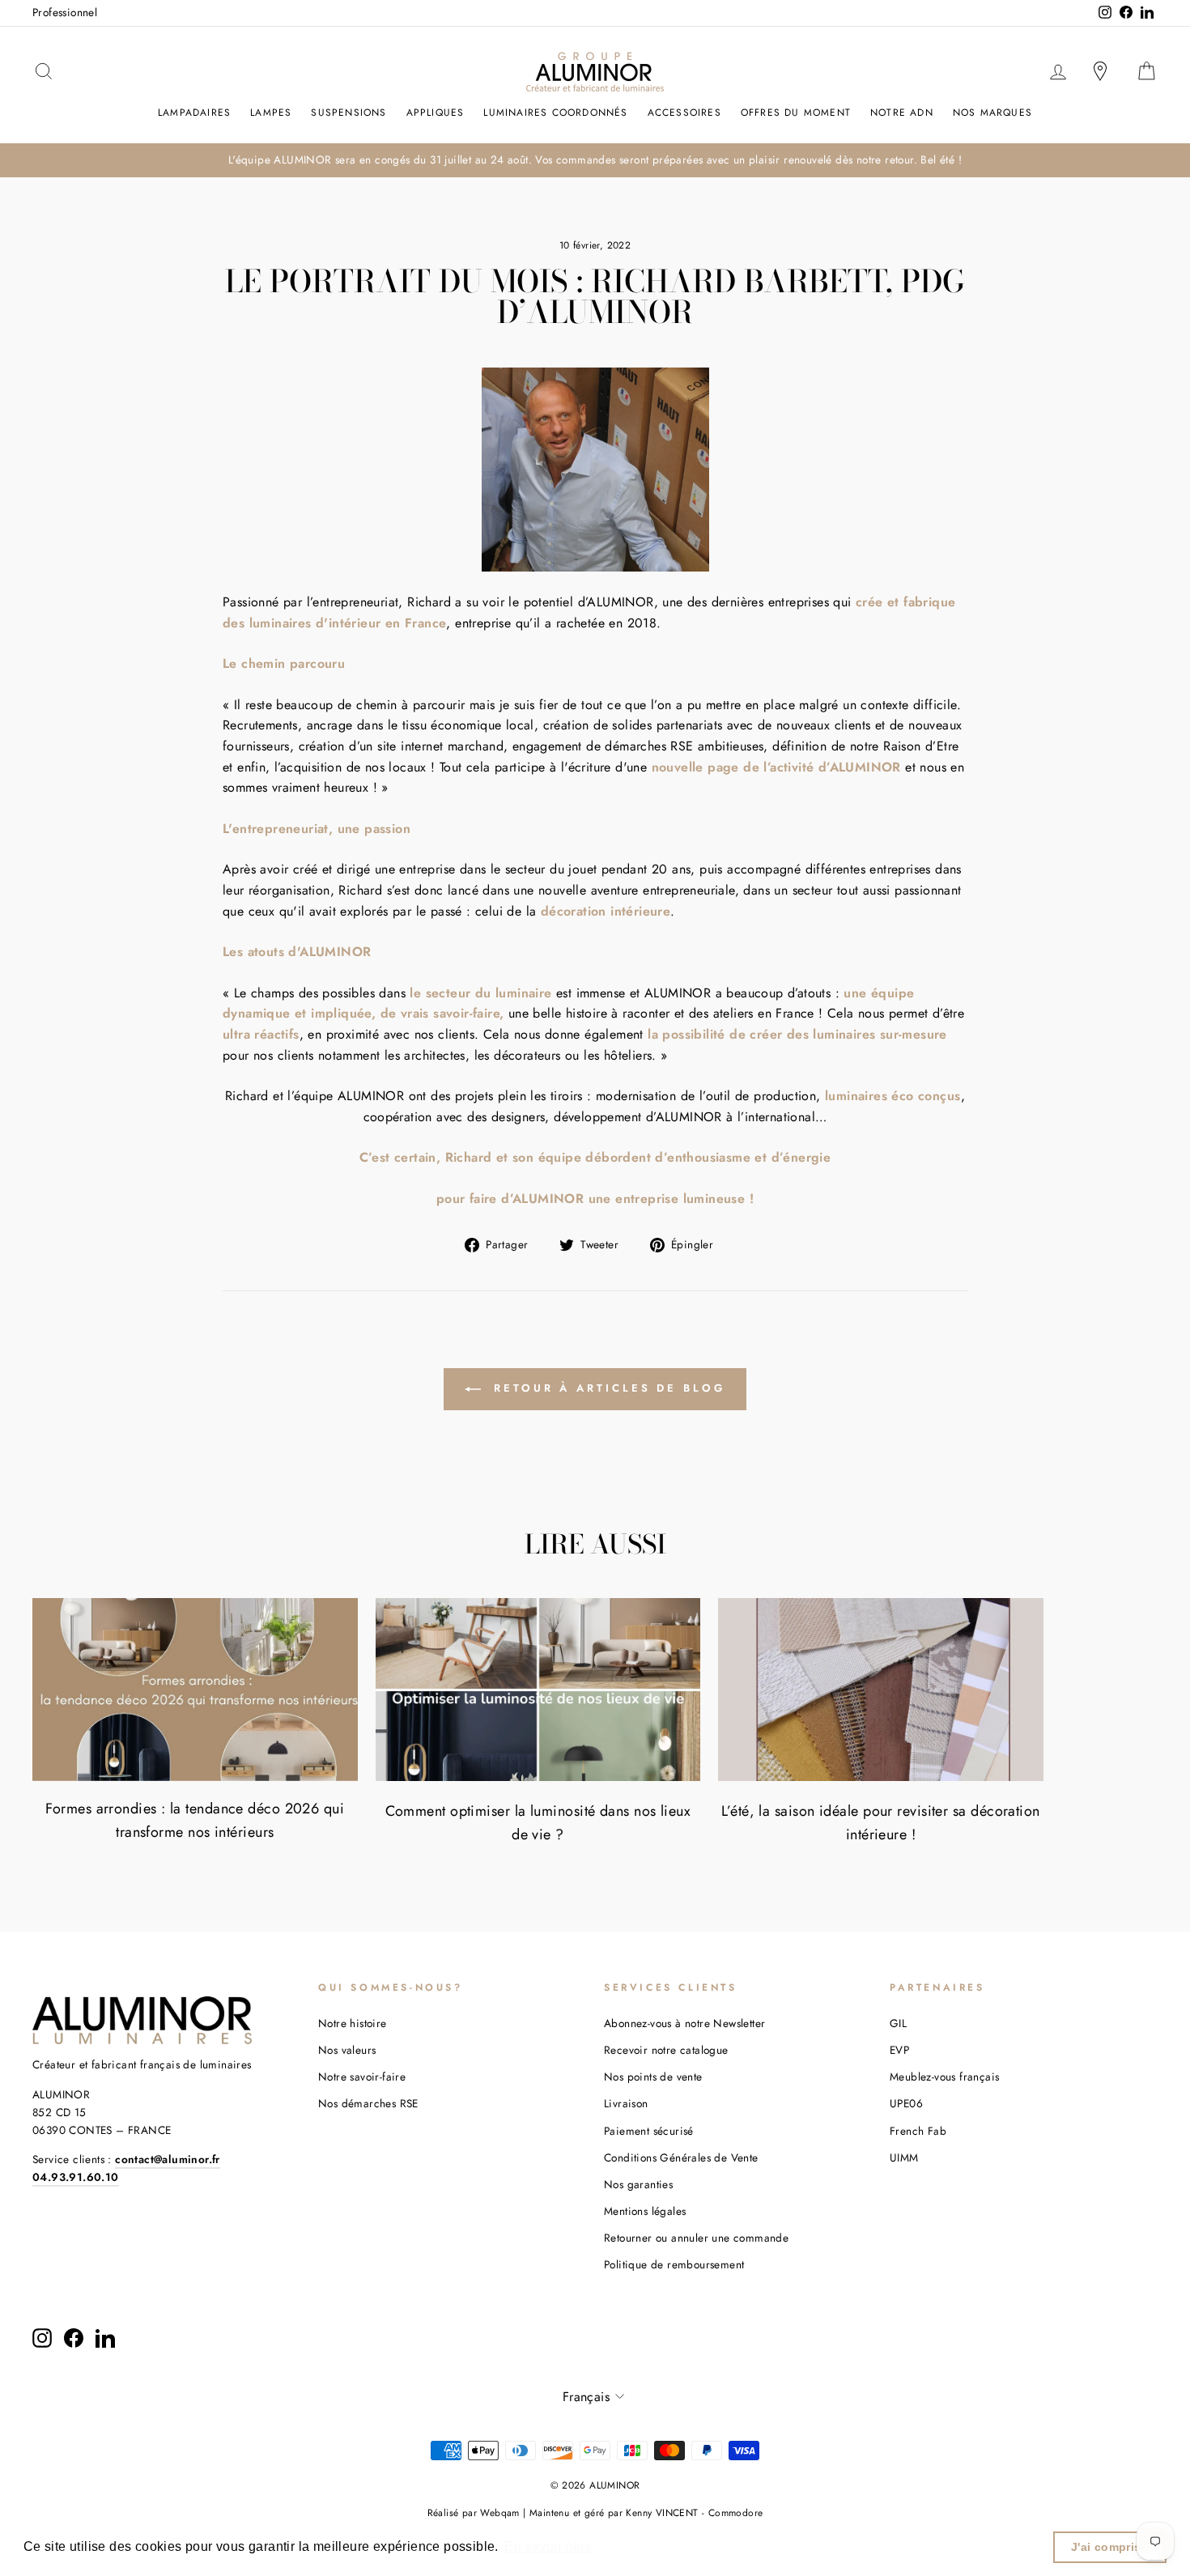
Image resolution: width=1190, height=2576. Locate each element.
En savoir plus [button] (548, 2546)
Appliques (436, 113)
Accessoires (684, 113)
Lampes (271, 113)
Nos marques (992, 113)
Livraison (626, 2103)
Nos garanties (638, 2184)
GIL (898, 2023)
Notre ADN (902, 113)
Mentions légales (645, 2211)
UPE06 (906, 2103)
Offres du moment (796, 113)
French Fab (918, 2131)
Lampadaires (194, 113)
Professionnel (65, 12)
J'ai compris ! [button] (1110, 2547)
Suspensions (348, 113)
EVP (899, 2050)
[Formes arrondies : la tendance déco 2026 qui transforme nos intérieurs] (195, 1690)
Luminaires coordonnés (555, 113)
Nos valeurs (347, 2050)
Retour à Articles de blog (606, 1388)
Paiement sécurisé (649, 2131)
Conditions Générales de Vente (681, 2157)
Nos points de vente (653, 2077)
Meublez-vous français (944, 2077)
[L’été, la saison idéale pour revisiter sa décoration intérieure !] (881, 1690)
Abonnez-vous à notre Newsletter (684, 2023)
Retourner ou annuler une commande (696, 2238)
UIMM (904, 2157)
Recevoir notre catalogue (666, 2050)
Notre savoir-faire (362, 2077)
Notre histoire (353, 2023)
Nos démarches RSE (368, 2103)
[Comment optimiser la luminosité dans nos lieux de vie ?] (538, 1690)
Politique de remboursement (674, 2264)
